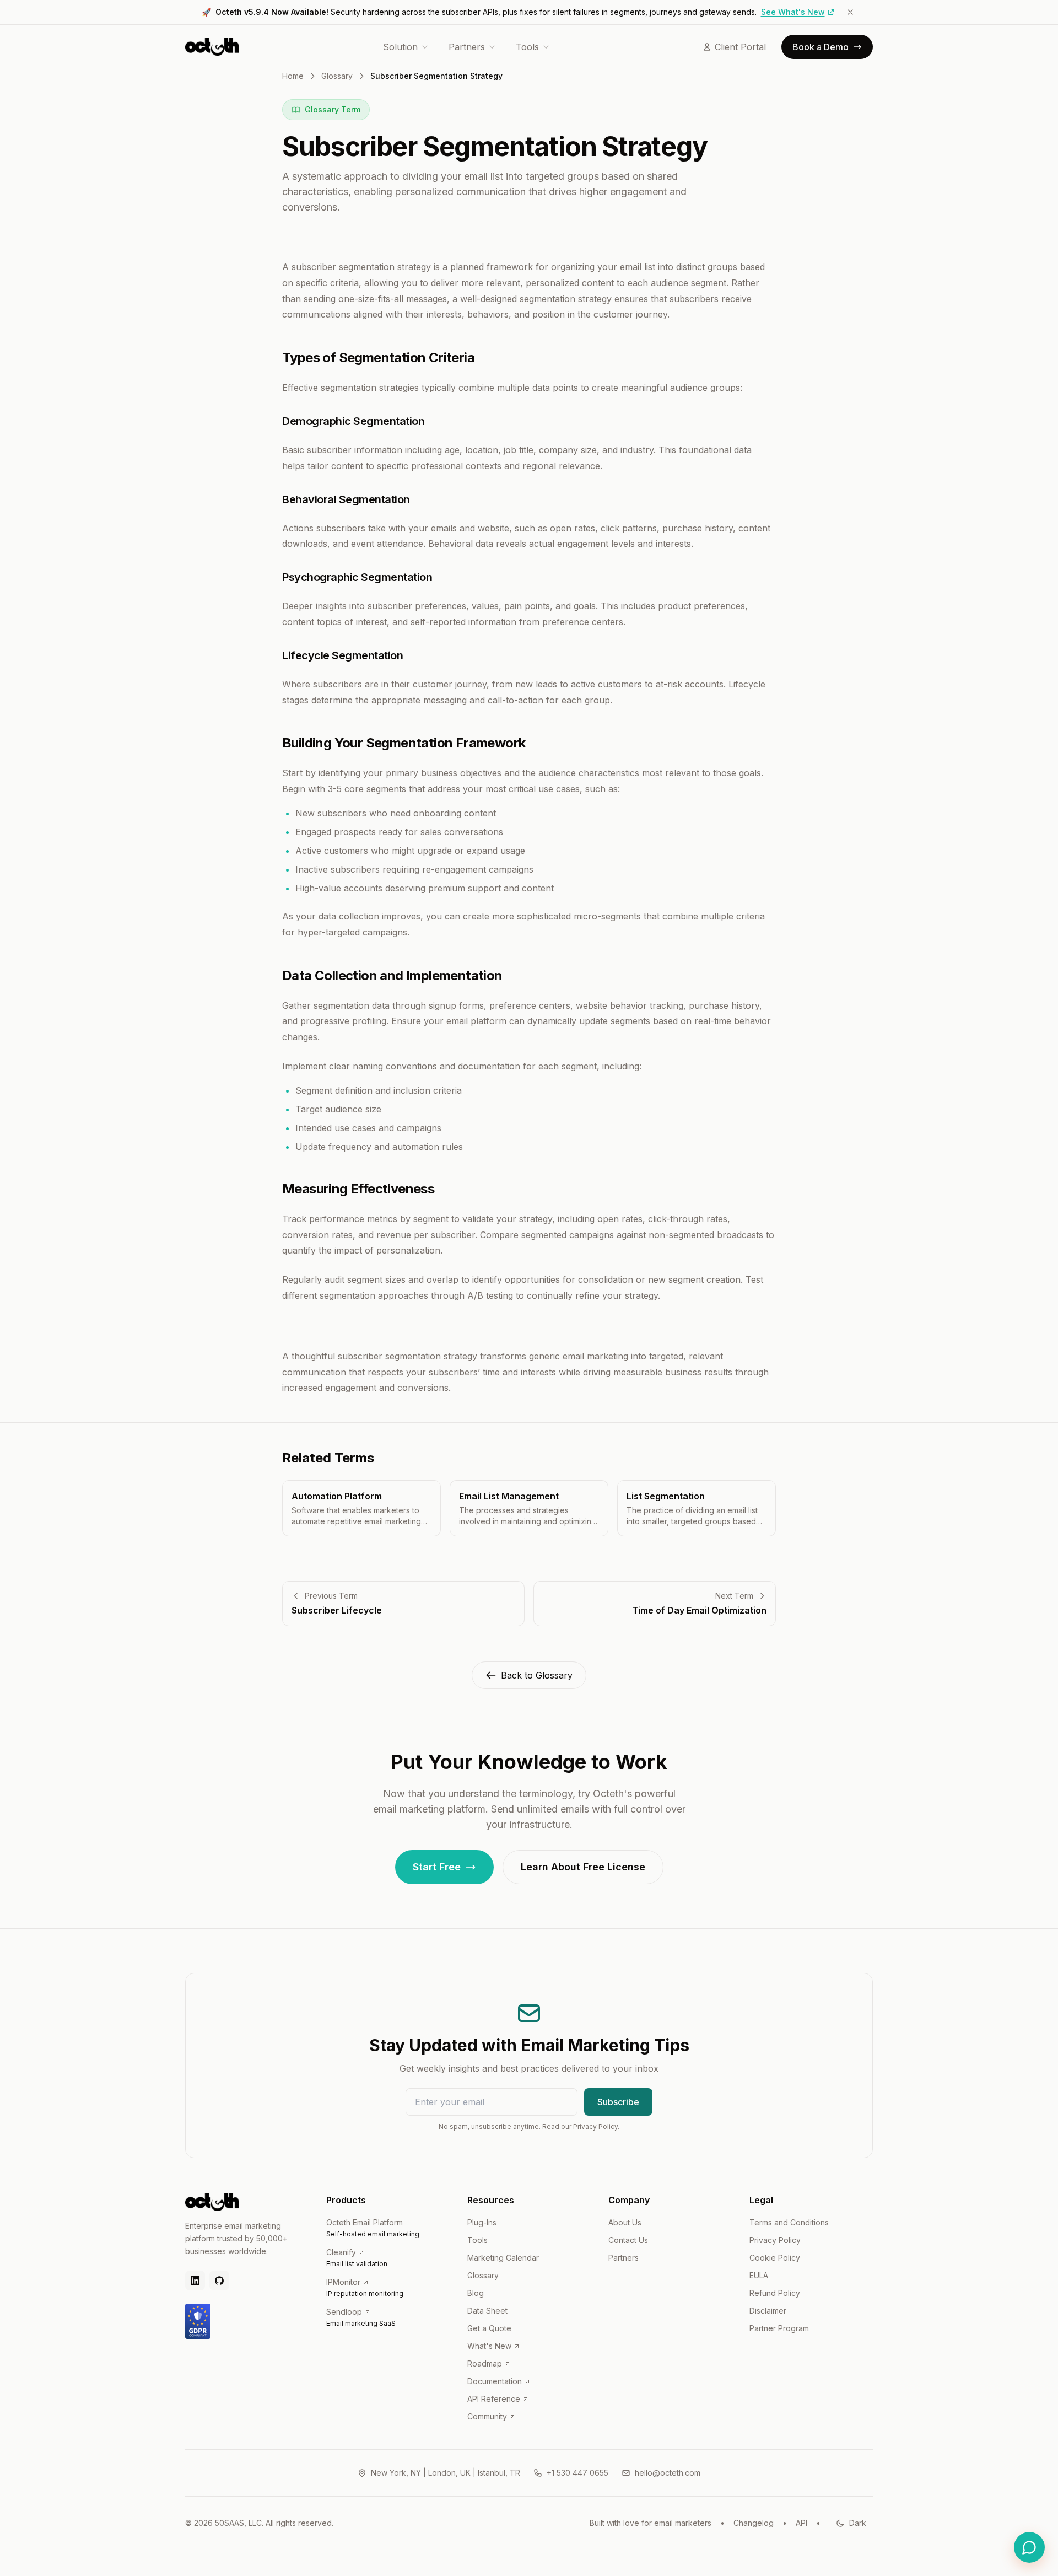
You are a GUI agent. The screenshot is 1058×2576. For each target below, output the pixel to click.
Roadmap (485, 2363)
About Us (625, 2222)
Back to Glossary (537, 1675)
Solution (400, 47)
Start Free (437, 1867)
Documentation (495, 2381)
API (801, 2523)
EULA (759, 2275)
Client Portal (740, 47)
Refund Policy (775, 2293)
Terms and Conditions (789, 2222)
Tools (527, 47)
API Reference (494, 2399)
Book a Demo (821, 47)
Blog (476, 2293)
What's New (489, 2346)
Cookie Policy (775, 2258)
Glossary (337, 76)
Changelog (754, 2523)
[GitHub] (219, 2281)
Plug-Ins (482, 2222)
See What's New (793, 12)
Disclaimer (768, 2311)
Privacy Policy (775, 2240)
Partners (467, 47)
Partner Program (779, 2328)
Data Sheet (487, 2311)
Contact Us (628, 2240)
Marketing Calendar (503, 2258)
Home (293, 76)
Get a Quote (489, 2328)
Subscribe (618, 2102)
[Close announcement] (850, 12)
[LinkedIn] (195, 2281)
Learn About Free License (583, 1867)
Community (487, 2416)
